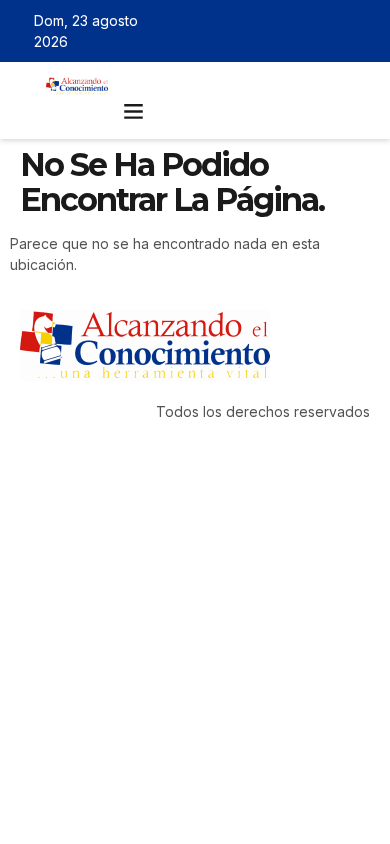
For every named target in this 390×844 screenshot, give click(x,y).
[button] (134, 111)
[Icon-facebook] (276, 31)
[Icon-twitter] (305, 31)
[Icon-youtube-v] (363, 31)
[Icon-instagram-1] (334, 31)
